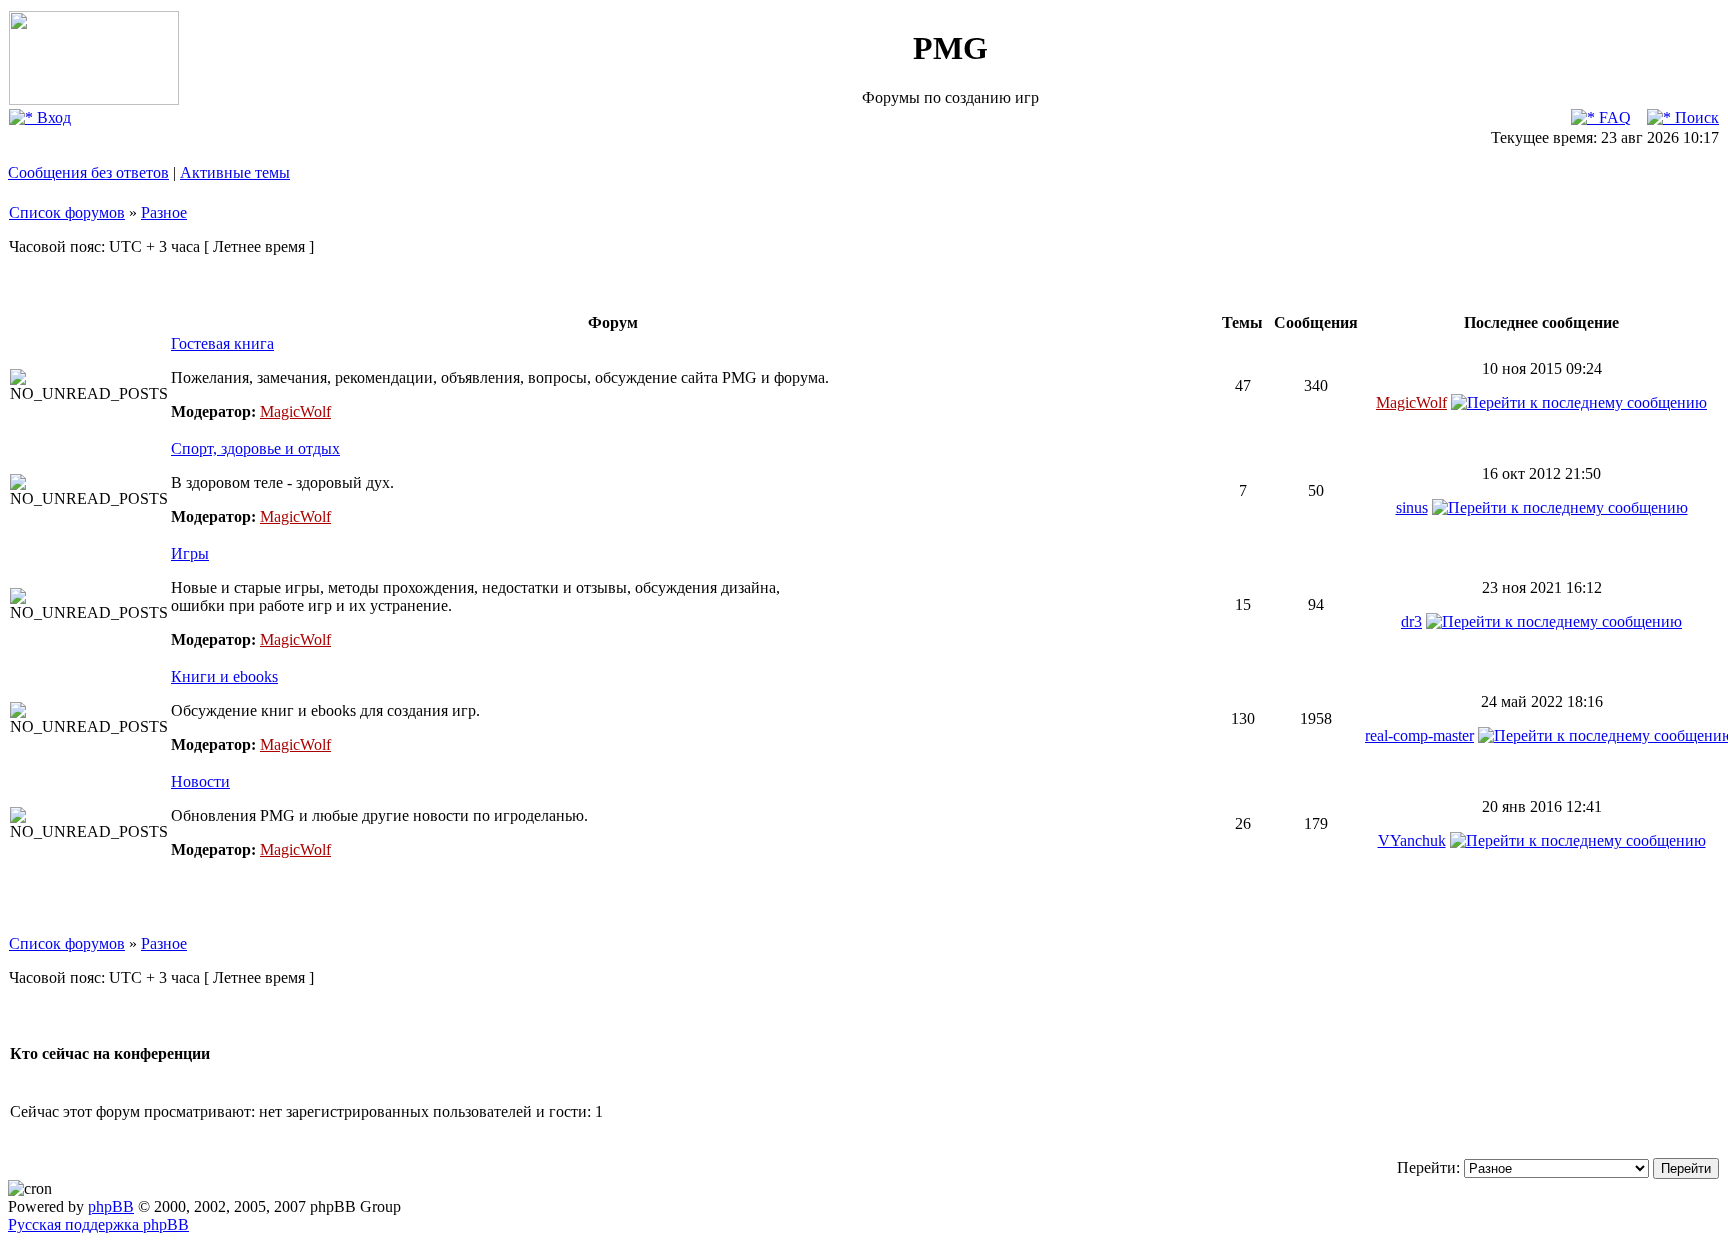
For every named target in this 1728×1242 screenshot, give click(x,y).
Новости (200, 781)
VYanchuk (1412, 840)
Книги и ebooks (224, 676)
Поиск (1695, 117)
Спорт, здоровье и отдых (255, 448)
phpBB (111, 1206)
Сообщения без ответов (88, 172)
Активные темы (235, 172)
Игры (190, 553)
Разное (164, 212)
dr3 (1411, 621)
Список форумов (67, 212)
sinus (1412, 507)
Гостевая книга (222, 343)
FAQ (1613, 117)
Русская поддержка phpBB (98, 1224)
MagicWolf (295, 411)
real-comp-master (1419, 735)
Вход (52, 117)
